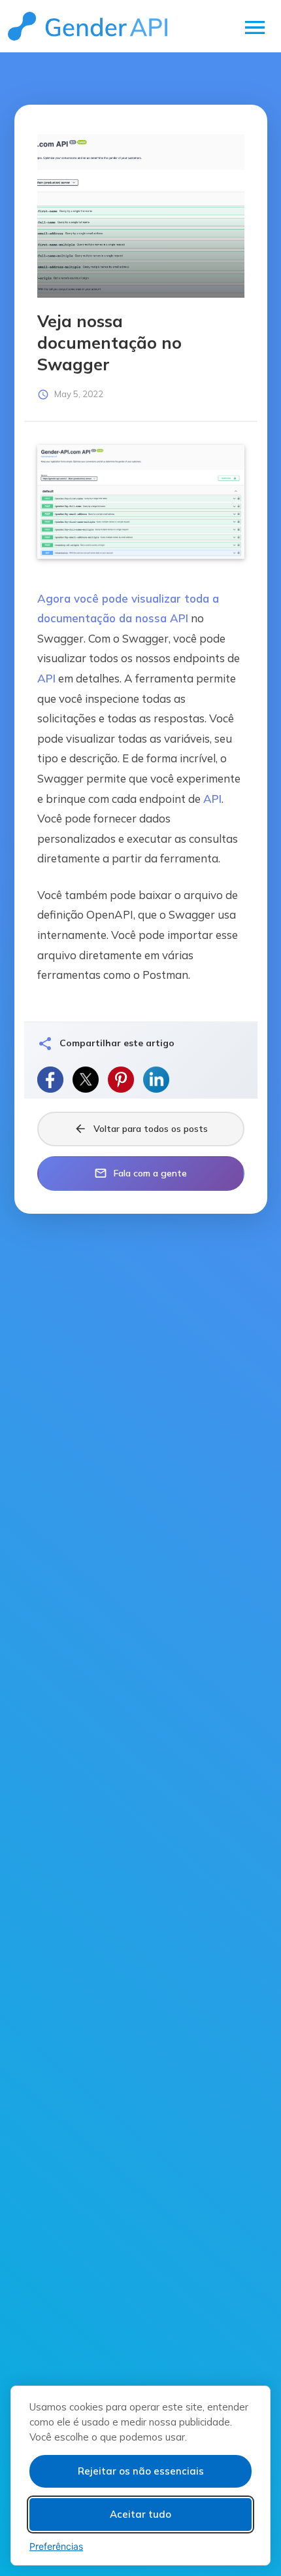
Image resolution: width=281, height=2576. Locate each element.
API (179, 618)
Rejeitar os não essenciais (141, 2471)
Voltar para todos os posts (141, 1129)
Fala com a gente (140, 1173)
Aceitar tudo (140, 2514)
